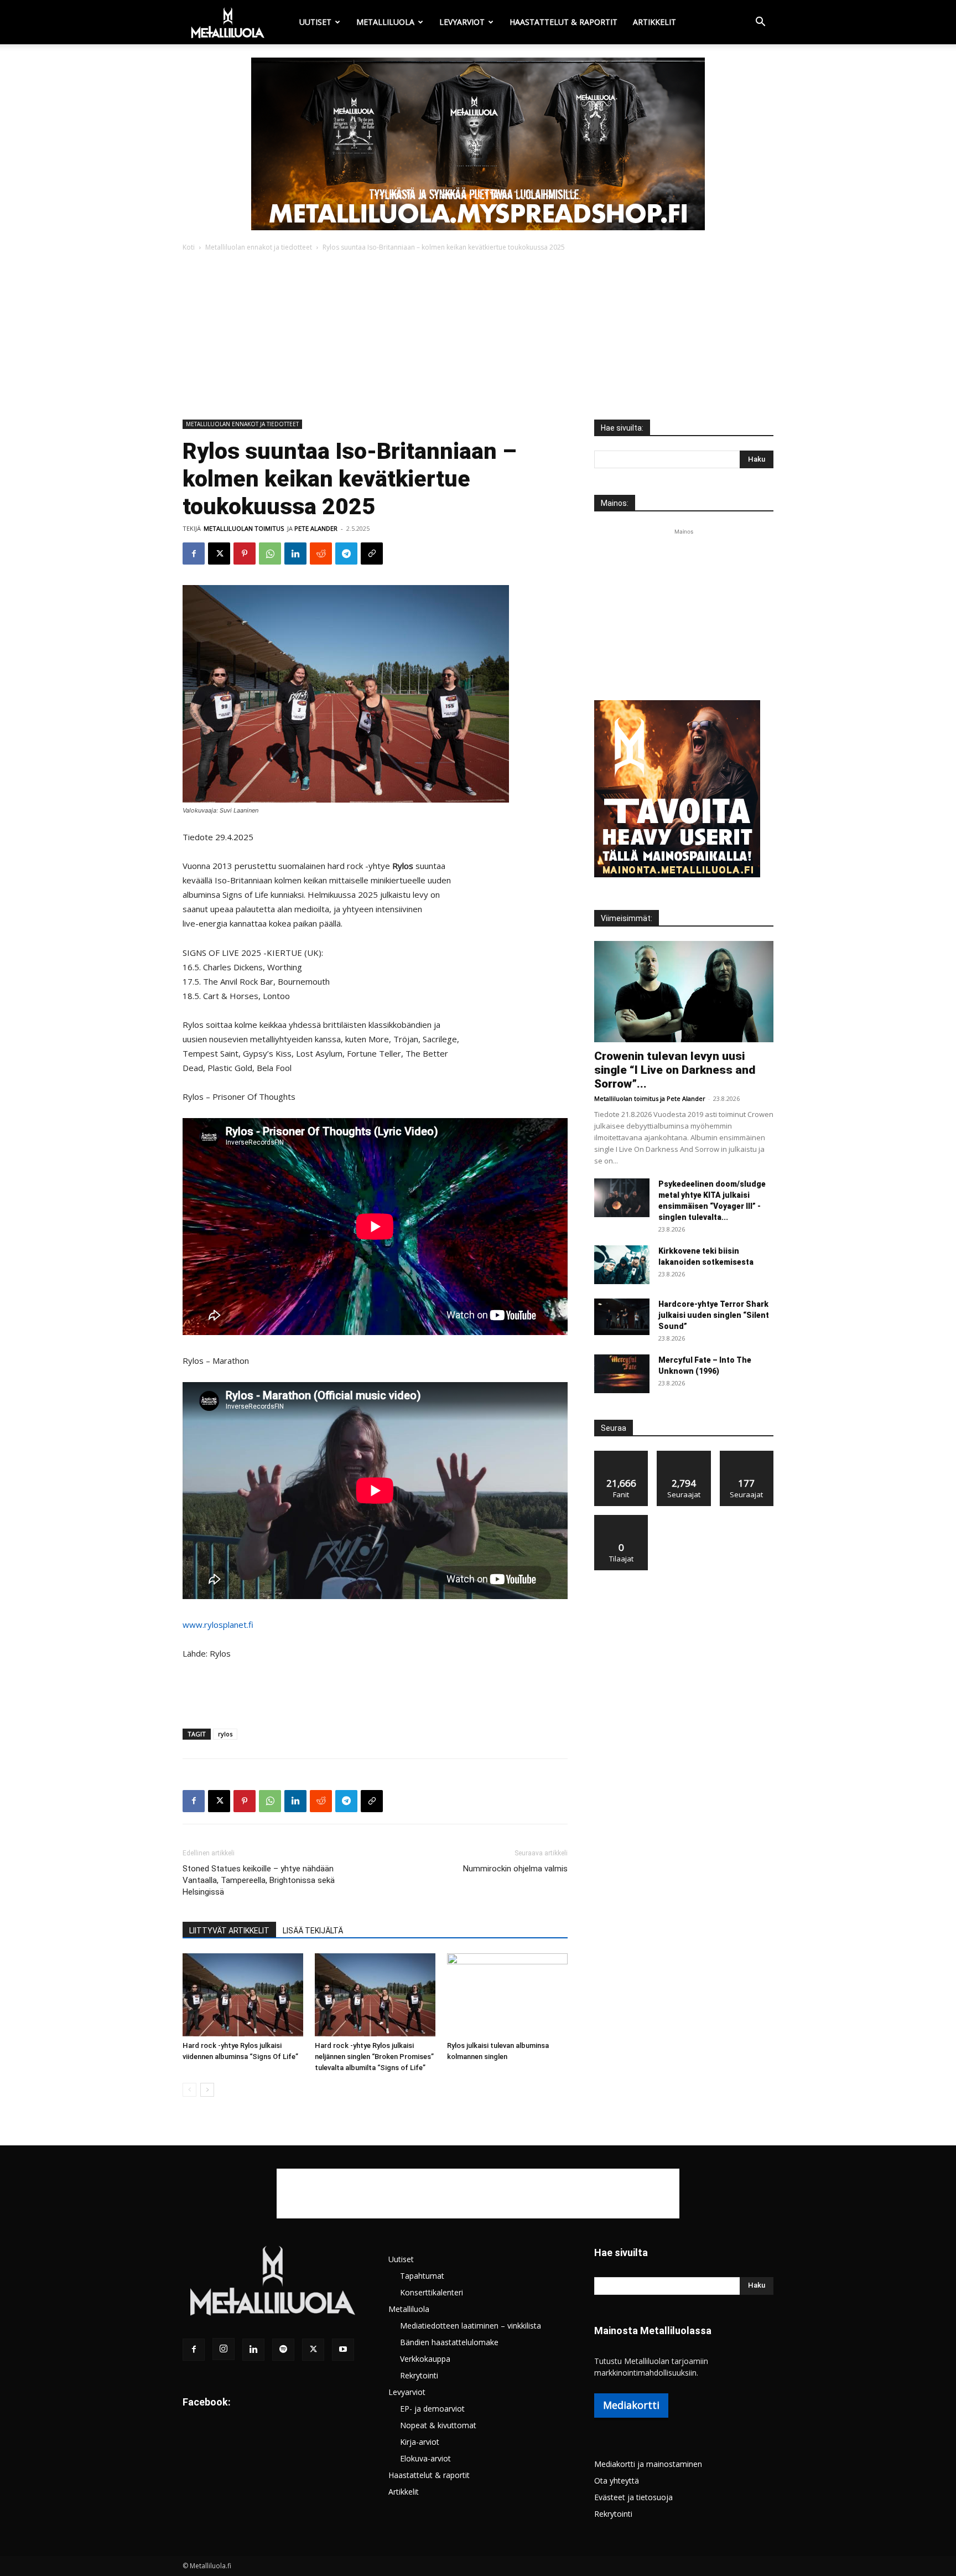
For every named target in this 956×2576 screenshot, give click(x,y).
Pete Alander (316, 528)
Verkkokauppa (425, 2359)
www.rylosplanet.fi (218, 1625)
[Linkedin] (295, 554)
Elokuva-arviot (425, 2458)
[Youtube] (343, 2350)
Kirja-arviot (420, 2442)
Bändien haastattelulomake (449, 2342)
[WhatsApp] (270, 554)
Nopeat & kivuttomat (438, 2425)
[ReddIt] (321, 554)
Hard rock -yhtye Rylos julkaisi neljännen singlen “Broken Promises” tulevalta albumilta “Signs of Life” (374, 2057)
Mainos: (615, 503)
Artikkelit (654, 22)
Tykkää (621, 1455)
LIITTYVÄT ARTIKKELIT (229, 1931)
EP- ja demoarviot (432, 2409)
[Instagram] (224, 2349)
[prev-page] (189, 2090)
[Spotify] (283, 2350)
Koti (189, 247)
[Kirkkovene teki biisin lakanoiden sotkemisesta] (622, 1265)
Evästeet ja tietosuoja (633, 2497)
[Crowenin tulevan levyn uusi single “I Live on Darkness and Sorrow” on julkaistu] (684, 992)
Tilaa (621, 1519)
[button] (760, 23)
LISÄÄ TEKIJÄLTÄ (313, 1931)
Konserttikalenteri (432, 2292)
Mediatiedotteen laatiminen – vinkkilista (471, 2326)
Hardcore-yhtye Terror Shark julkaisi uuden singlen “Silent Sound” (714, 1315)
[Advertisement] (478, 337)
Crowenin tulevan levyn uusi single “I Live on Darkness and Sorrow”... (675, 1070)
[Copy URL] (372, 554)
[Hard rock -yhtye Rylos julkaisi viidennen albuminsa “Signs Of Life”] (243, 1995)
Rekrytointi (419, 2375)
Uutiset (315, 22)
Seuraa (684, 1455)
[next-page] (207, 2090)
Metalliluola (385, 22)
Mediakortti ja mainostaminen (648, 2464)
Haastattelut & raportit (563, 22)
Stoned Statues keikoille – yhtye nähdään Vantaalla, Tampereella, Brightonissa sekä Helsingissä (259, 1880)
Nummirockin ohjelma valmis (515, 1869)
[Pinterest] (245, 554)
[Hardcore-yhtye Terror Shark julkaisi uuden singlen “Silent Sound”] (622, 1317)
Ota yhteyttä (617, 2481)
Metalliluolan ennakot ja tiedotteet (259, 247)
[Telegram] (346, 554)
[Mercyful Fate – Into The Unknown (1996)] (622, 1374)
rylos (225, 1734)
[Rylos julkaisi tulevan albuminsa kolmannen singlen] (507, 1995)
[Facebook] (194, 554)
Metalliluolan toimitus (244, 528)
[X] (219, 554)
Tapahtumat (422, 2276)
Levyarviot (462, 22)
